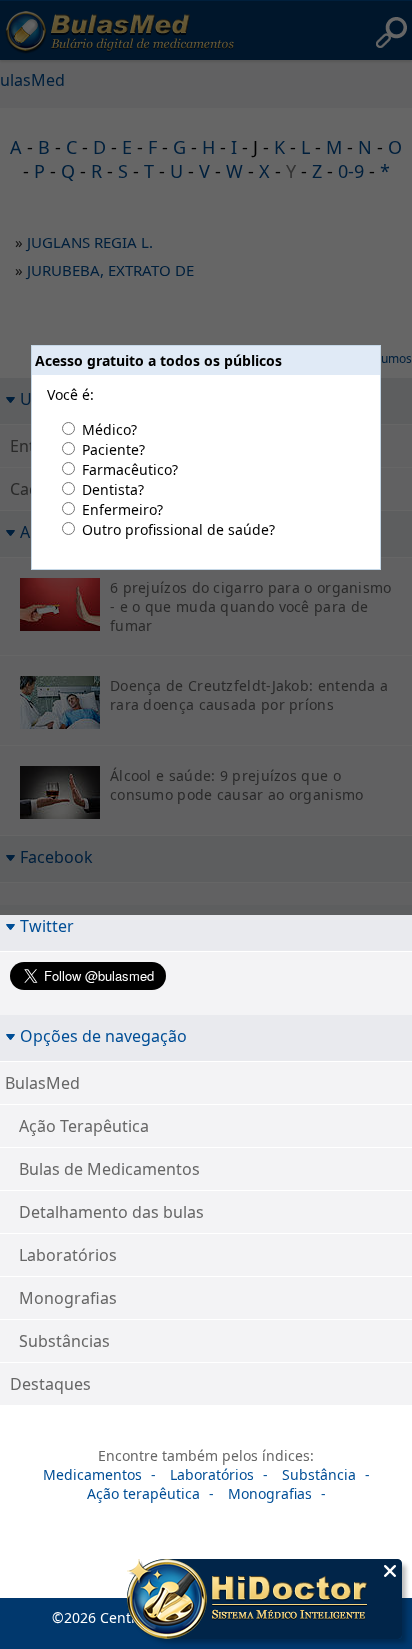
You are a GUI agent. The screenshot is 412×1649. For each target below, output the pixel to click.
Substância (319, 1474)
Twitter (47, 925)
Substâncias (64, 1341)
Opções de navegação (103, 1035)
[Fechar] (390, 1571)
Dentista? (113, 489)
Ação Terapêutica (84, 1126)
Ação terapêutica (143, 1493)
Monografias (68, 1298)
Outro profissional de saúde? (178, 529)
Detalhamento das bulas (111, 1212)
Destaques (50, 1384)
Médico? (109, 429)
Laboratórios (68, 1255)
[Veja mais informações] (264, 1601)
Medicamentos (92, 1474)
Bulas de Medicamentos (109, 1169)
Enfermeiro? (122, 509)
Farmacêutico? (130, 469)
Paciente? (113, 449)
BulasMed (42, 1083)
